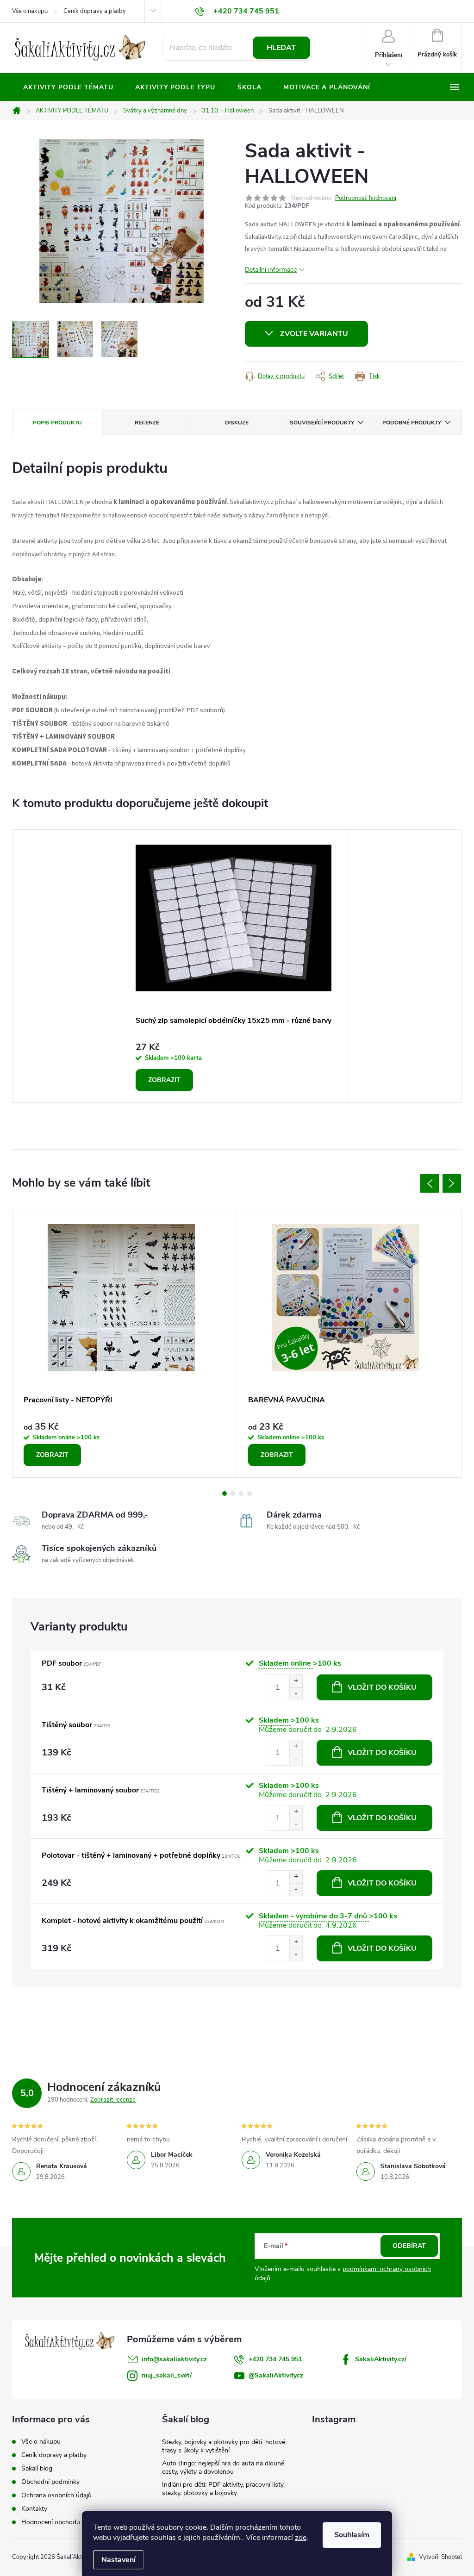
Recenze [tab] (147, 423)
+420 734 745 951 (275, 2359)
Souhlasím (352, 2535)
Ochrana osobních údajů (56, 2495)
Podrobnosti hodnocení (366, 198)
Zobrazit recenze (113, 2100)
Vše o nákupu (30, 11)
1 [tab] (225, 1493)
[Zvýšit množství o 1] (296, 1681)
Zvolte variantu (314, 334)
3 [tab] (241, 1493)
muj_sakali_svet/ (167, 2375)
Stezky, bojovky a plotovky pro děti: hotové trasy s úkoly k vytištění (224, 2446)
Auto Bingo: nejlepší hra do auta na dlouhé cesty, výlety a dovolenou (223, 2467)
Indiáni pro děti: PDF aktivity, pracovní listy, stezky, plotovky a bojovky (223, 2489)
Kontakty (34, 2509)
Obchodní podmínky (50, 2482)
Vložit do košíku (382, 1687)
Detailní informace (271, 270)
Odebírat (409, 2246)
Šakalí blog (37, 2468)
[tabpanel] (237, 966)
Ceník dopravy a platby (95, 11)
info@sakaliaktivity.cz (174, 2359)
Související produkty (322, 423)
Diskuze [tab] (237, 423)
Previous (430, 1183)
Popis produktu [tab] (57, 423)
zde (301, 2538)
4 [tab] (249, 1493)
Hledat (281, 48)
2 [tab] (233, 1493)
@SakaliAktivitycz (276, 2375)
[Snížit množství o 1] (296, 1694)
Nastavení (118, 2560)
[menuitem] (68, 87)
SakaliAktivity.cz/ (381, 2359)
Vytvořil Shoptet (440, 2557)
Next (452, 1183)
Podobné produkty (412, 423)
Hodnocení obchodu (51, 2522)
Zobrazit (164, 1080)
